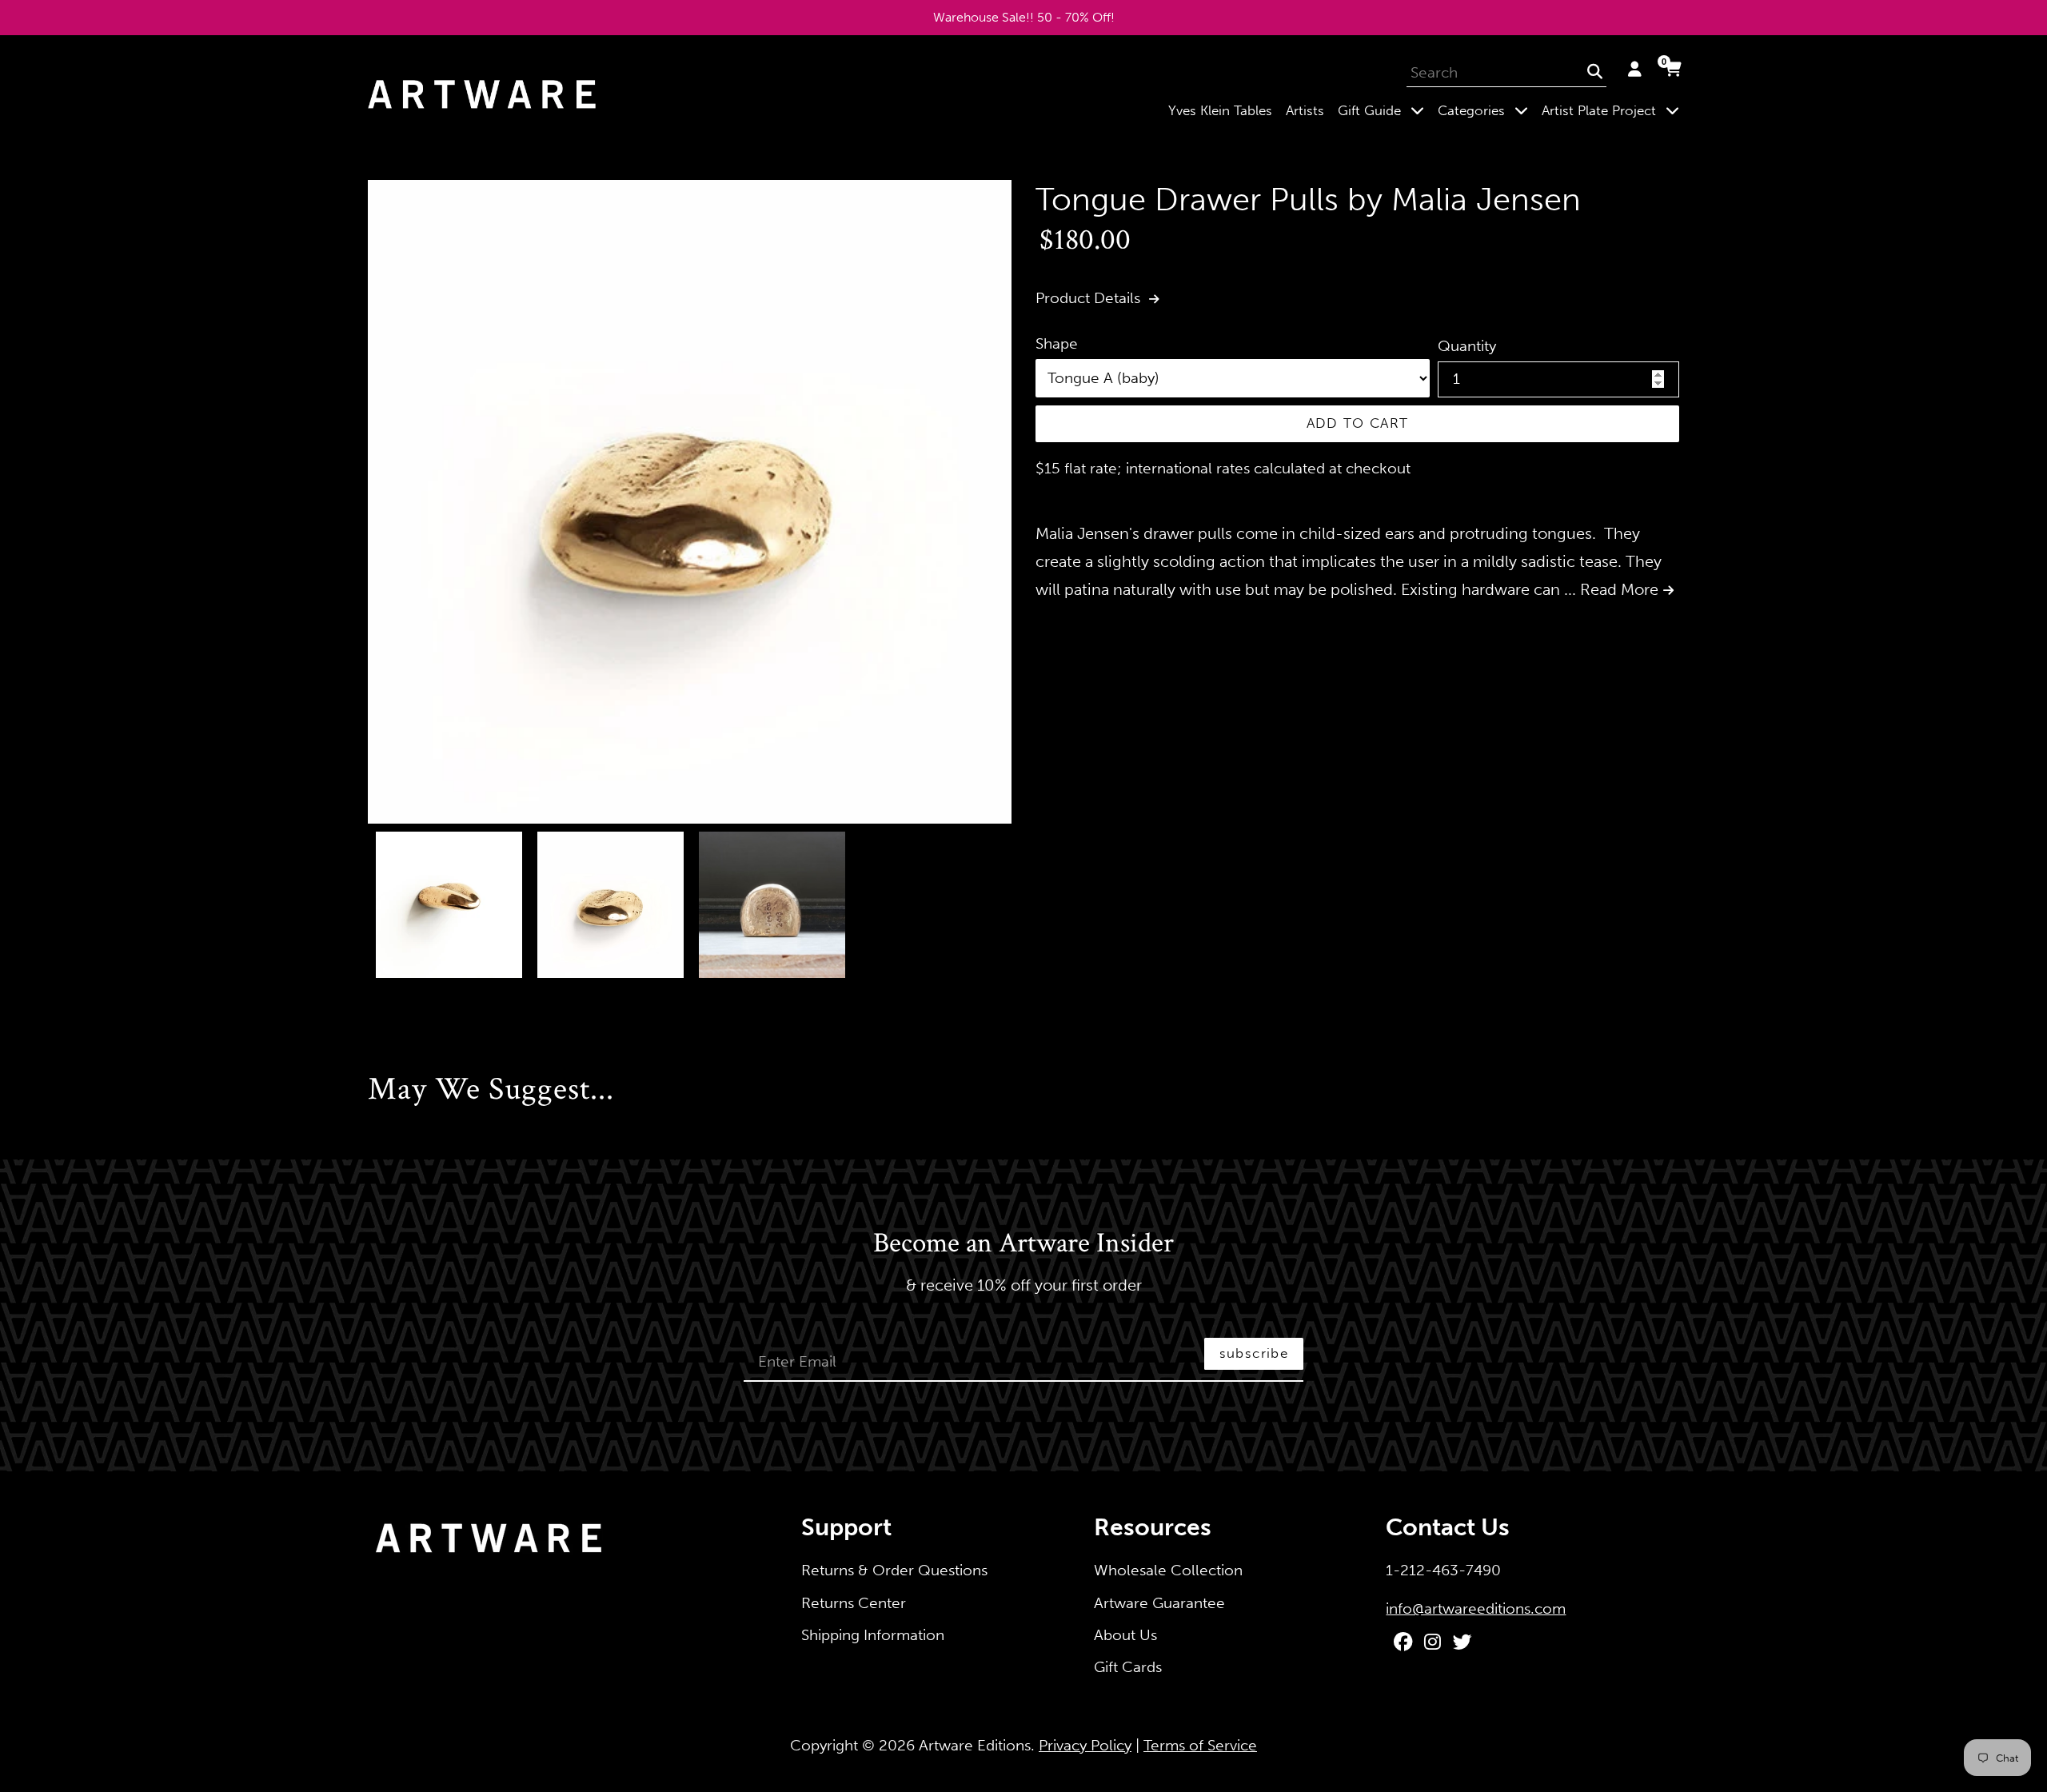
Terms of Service (1200, 1745)
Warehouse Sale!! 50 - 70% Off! (1024, 17)
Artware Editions (975, 1745)
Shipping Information (873, 1635)
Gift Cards (1128, 1667)
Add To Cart (1358, 423)
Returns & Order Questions (894, 1570)
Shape (1057, 343)
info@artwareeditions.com (1476, 1608)
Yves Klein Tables (1220, 110)
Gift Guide (1384, 110)
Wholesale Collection (1168, 1570)
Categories (1486, 110)
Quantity (1467, 346)
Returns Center (854, 1603)
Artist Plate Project (1614, 110)
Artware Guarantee (1159, 1603)
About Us (1125, 1635)
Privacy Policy (1085, 1745)
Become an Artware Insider (1023, 1244)
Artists (1305, 110)
